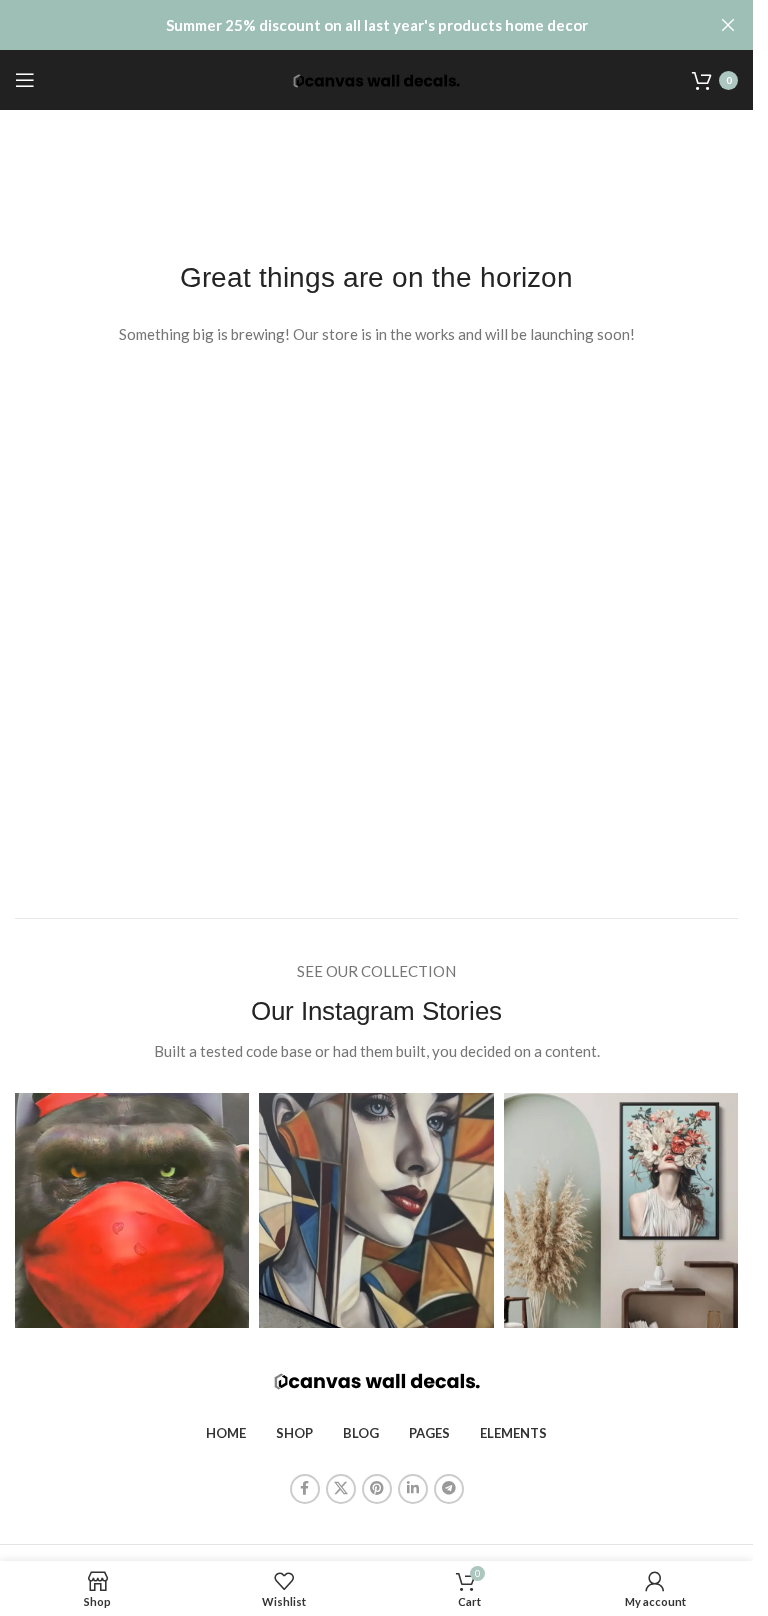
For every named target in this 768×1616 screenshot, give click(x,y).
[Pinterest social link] (377, 1489)
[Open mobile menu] (25, 80)
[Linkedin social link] (413, 1489)
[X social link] (341, 1489)
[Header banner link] (376, 25)
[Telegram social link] (449, 1489)
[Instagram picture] (132, 1210)
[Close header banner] (728, 25)
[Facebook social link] (305, 1489)
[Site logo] (376, 79)
